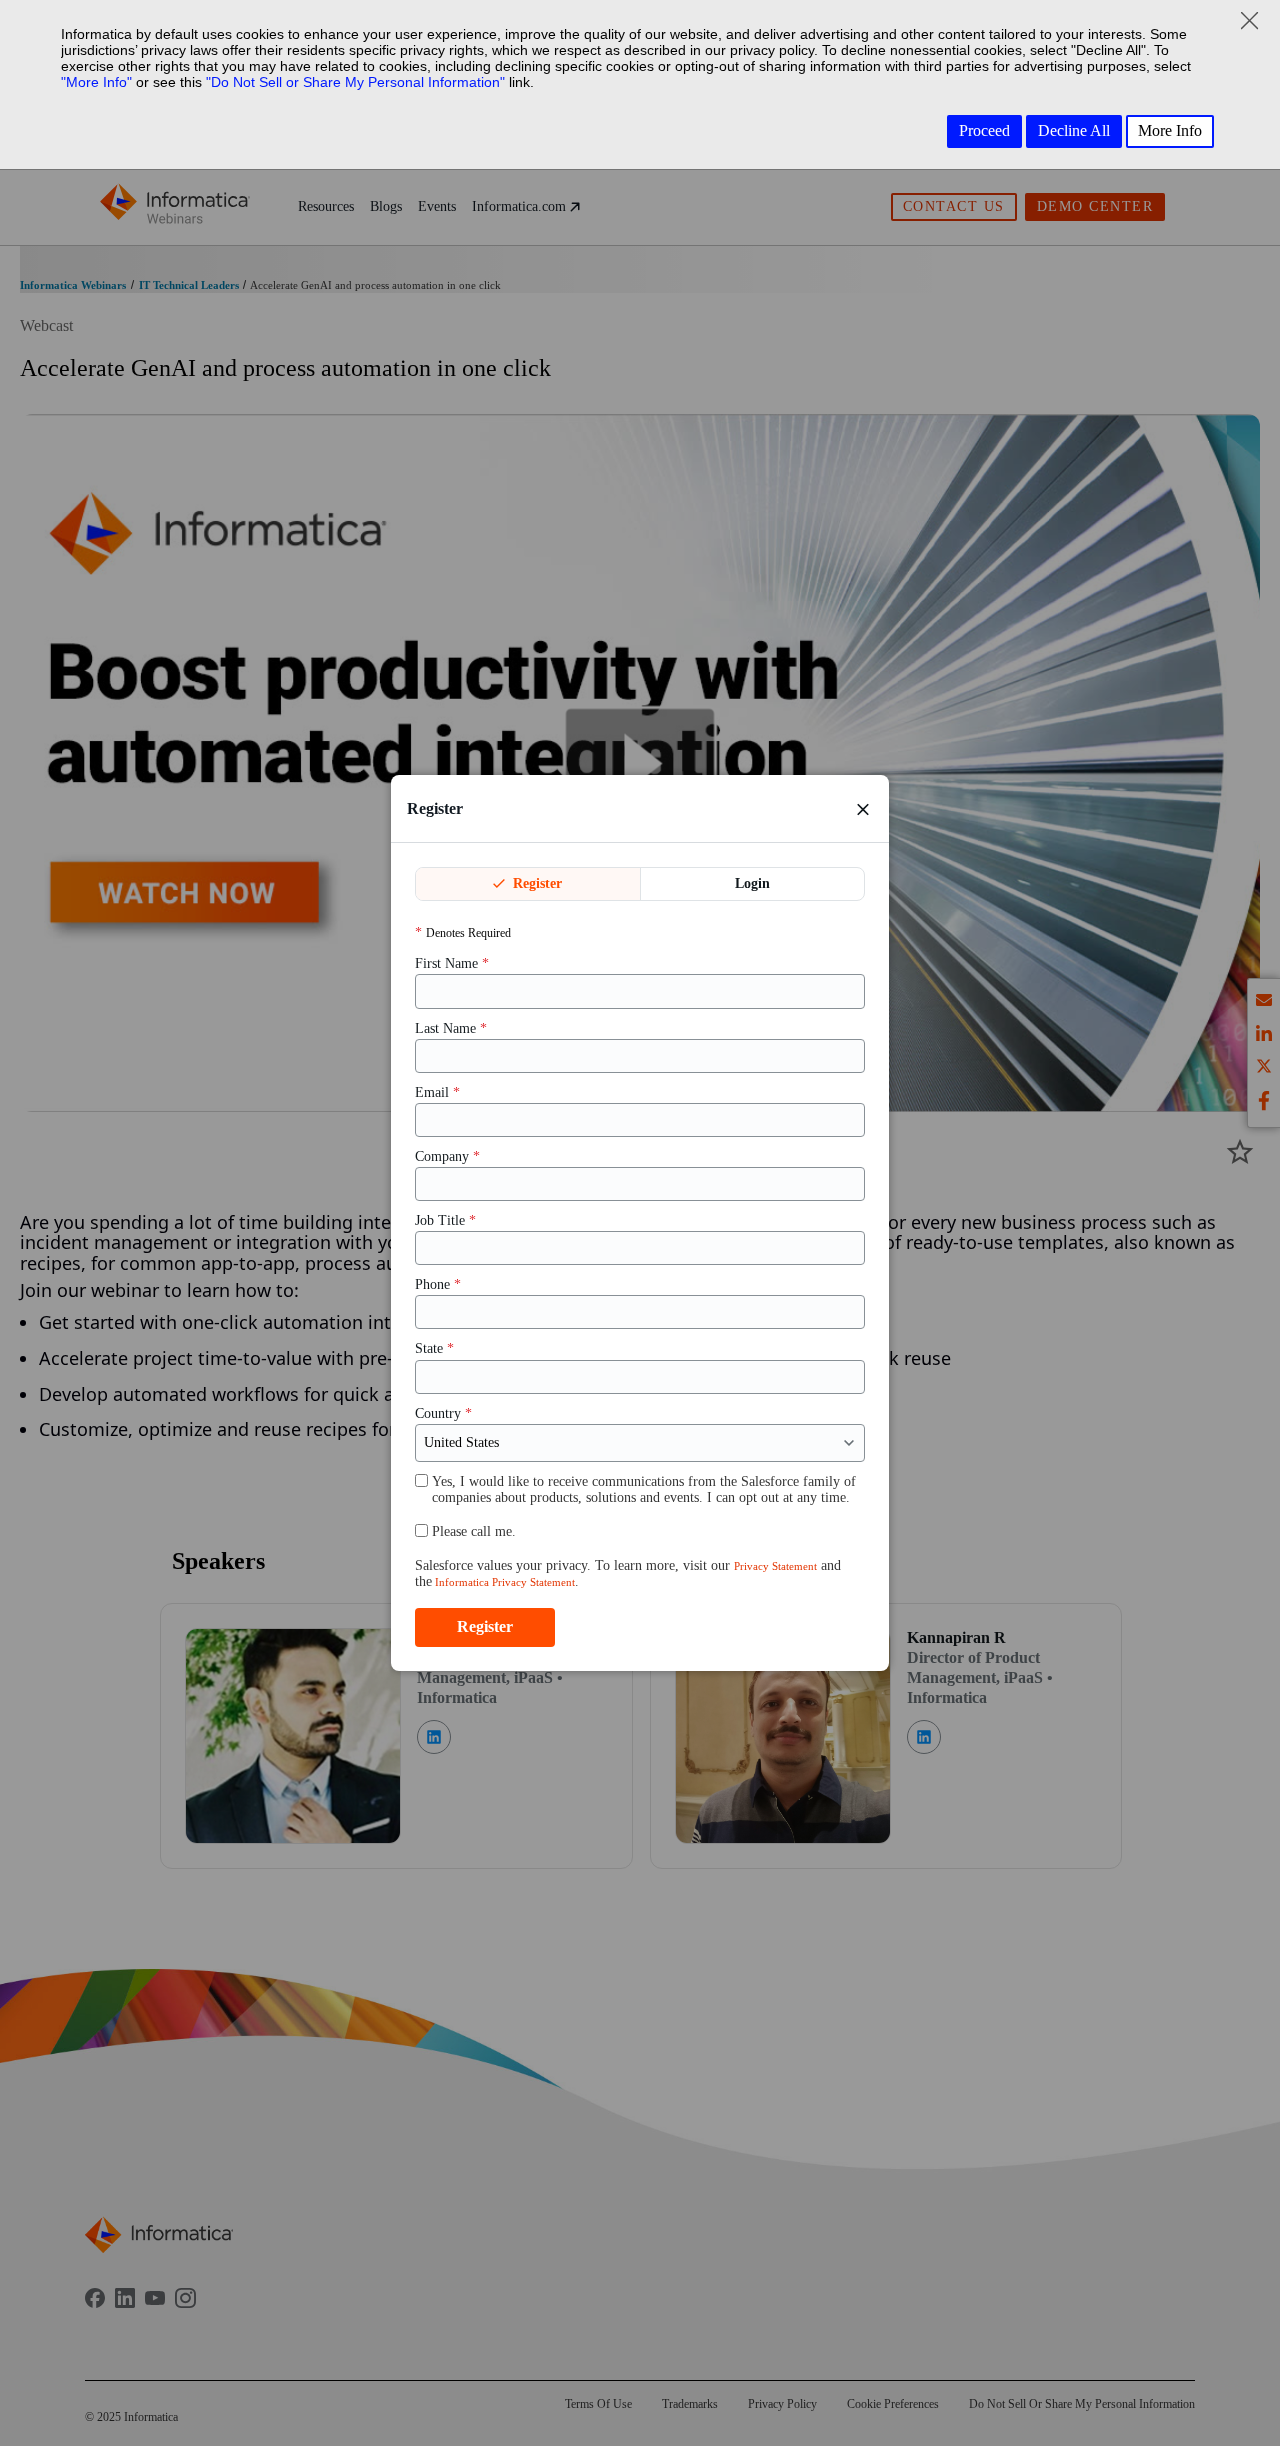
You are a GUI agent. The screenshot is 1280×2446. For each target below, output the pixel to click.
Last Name (451, 1028)
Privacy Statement (775, 1566)
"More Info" (96, 82)
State (434, 1348)
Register (535, 883)
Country (443, 1413)
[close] (863, 809)
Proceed (984, 130)
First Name (452, 963)
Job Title (445, 1220)
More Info (1170, 130)
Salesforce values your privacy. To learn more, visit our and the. (628, 1573)
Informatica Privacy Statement (503, 1582)
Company (447, 1156)
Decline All (1074, 130)
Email (437, 1092)
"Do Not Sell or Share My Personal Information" (355, 82)
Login (752, 883)
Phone (438, 1284)
